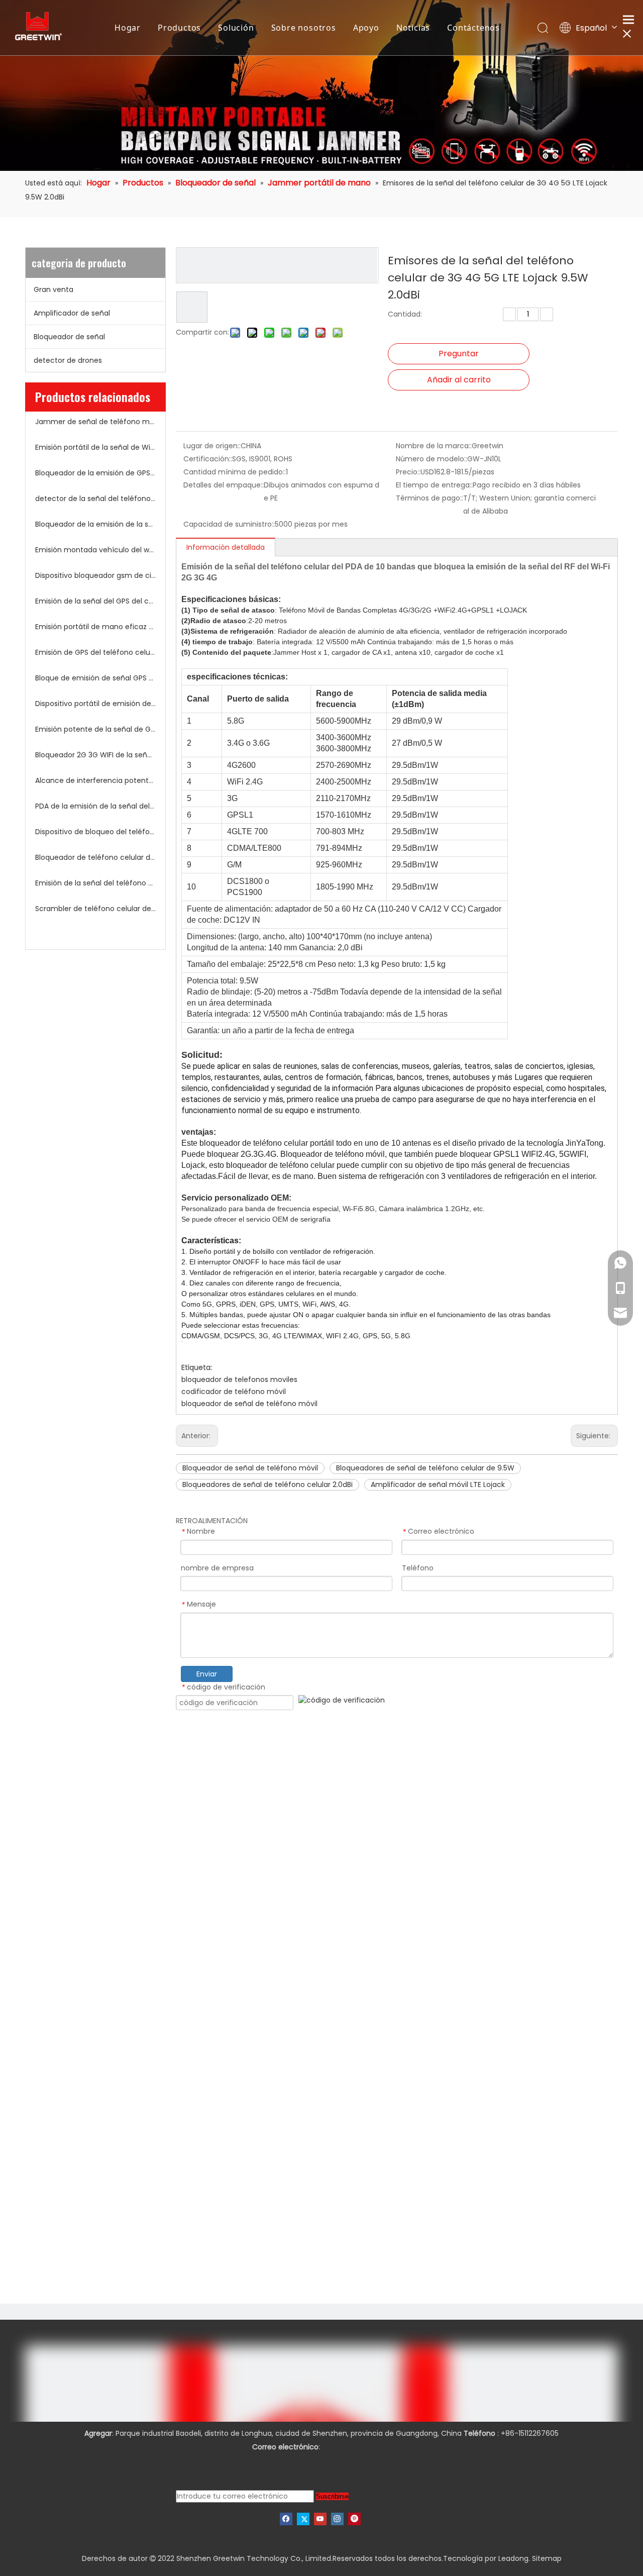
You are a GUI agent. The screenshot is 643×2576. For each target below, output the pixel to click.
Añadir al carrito (459, 380)
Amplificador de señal (72, 313)
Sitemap (547, 2558)
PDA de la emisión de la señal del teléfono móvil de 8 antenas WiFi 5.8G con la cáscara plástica (95, 806)
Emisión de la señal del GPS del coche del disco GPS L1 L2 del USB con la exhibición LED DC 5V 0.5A (95, 601)
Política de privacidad (321, 2460)
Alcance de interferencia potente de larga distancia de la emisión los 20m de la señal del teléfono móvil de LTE (95, 780)
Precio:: (408, 472)
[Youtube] (320, 2519)
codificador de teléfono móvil (234, 1392)
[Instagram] (337, 2519)
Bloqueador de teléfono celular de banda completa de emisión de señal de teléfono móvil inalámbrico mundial (95, 857)
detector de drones (68, 360)
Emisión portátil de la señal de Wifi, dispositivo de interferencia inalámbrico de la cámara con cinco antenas (95, 447)
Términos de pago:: (430, 498)
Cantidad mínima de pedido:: (235, 472)
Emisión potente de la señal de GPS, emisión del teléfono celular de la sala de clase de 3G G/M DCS (95, 729)
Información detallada (226, 547)
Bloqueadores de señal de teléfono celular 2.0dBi (267, 1484)
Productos (179, 28)
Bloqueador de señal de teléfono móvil (250, 1468)
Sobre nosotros (304, 28)
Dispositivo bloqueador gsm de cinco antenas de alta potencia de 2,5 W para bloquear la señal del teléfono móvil (95, 575)
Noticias (413, 28)
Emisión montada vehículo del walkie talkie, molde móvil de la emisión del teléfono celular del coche (95, 550)
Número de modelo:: (432, 459)
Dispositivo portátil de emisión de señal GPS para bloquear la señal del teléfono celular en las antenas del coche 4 (95, 704)
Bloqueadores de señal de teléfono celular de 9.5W (425, 1468)
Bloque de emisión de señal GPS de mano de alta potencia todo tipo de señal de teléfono (95, 678)
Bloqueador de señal (69, 337)
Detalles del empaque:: (224, 485)
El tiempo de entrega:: (434, 485)
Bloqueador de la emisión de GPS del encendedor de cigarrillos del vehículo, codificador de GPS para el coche (95, 473)
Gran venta (53, 289)
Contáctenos (473, 28)
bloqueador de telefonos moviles (239, 1379)
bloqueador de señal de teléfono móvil (249, 1404)
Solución (236, 28)
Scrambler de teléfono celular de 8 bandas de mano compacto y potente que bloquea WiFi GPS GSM (95, 909)
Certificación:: (208, 459)
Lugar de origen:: (212, 446)
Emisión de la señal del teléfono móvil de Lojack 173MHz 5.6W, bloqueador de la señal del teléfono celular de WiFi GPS (95, 883)
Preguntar (459, 354)
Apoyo (366, 28)
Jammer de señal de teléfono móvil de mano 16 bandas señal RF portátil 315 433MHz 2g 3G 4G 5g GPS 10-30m (95, 422)
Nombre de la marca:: (434, 446)
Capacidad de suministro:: (229, 524)
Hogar (128, 28)
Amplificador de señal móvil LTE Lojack (438, 1484)
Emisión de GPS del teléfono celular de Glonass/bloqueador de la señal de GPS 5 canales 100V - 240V (95, 652)
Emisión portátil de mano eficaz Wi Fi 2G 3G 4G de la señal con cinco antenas (95, 627)
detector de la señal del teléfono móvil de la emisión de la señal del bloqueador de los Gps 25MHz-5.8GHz (95, 499)
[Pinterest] (354, 2519)
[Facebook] (286, 2519)
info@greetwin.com (357, 2447)
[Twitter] (303, 2519)
